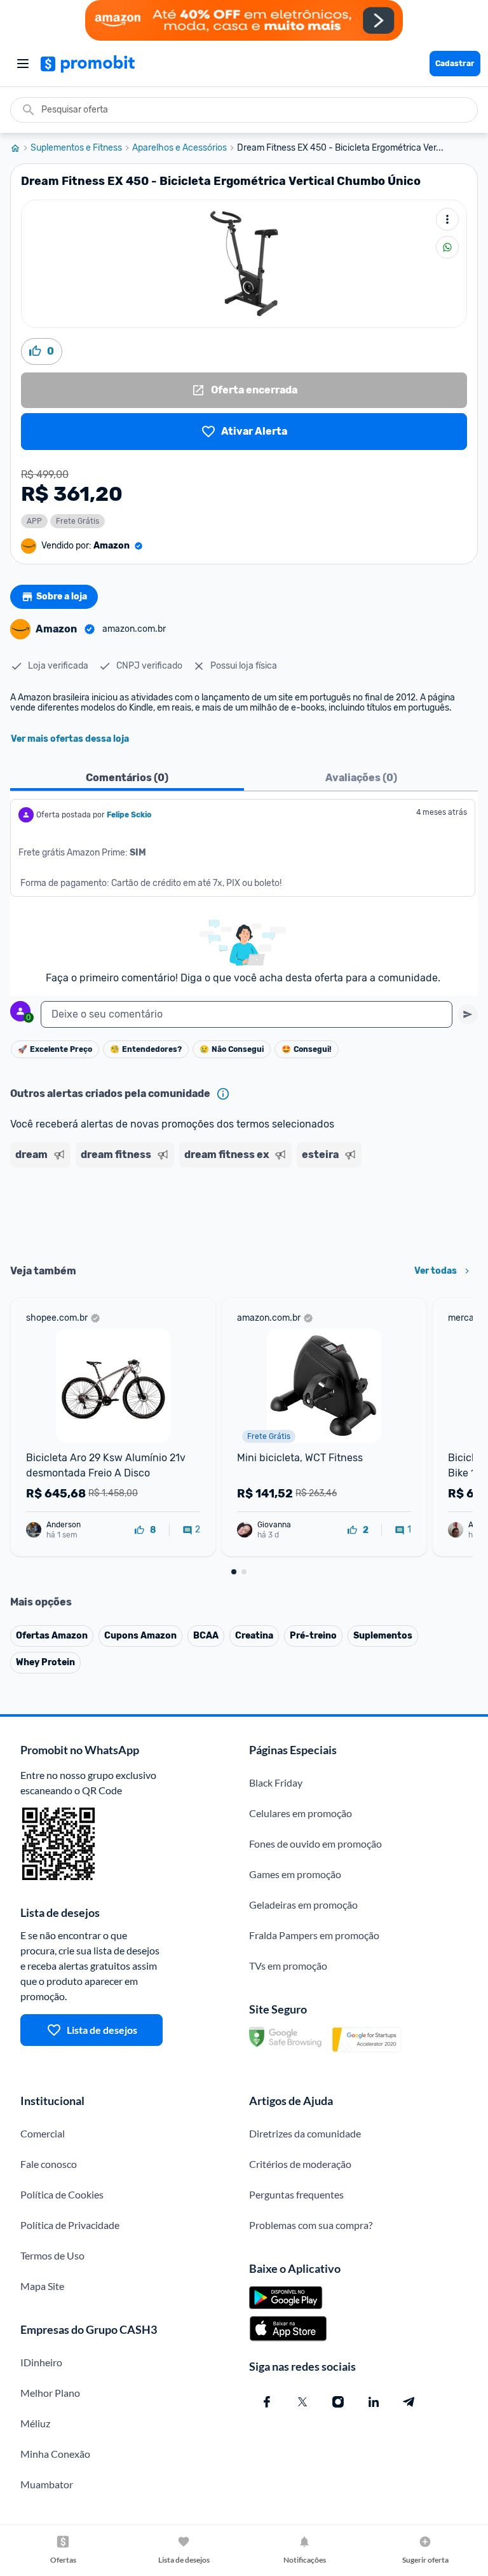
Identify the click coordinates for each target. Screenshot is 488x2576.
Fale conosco (49, 2164)
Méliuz (35, 2423)
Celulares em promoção (301, 1813)
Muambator (47, 2484)
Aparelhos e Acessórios (180, 148)
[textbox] (247, 1014)
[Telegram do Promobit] (409, 2402)
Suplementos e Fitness (76, 148)
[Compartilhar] (447, 247)
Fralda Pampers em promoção (314, 1935)
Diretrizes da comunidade (305, 2133)
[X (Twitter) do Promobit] (302, 2402)
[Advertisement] (244, 1211)
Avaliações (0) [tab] (361, 778)
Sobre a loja (62, 596)
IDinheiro (41, 2362)
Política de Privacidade (70, 2225)
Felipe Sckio (129, 815)
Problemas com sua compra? (311, 2225)
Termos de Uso (52, 2255)
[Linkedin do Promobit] (374, 2402)
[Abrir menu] (23, 64)
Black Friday (276, 1782)
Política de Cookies (62, 2194)
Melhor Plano (50, 2393)
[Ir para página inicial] (20, 148)
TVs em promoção (288, 1966)
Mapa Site (42, 2286)
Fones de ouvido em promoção (315, 1843)
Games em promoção (295, 1874)
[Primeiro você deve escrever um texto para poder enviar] (468, 1014)
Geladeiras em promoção (303, 1905)
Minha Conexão (55, 2454)
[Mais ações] (447, 219)
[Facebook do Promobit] (267, 2402)
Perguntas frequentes (296, 2194)
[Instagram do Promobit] (338, 2402)
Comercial (43, 2133)
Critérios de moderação (300, 2164)
